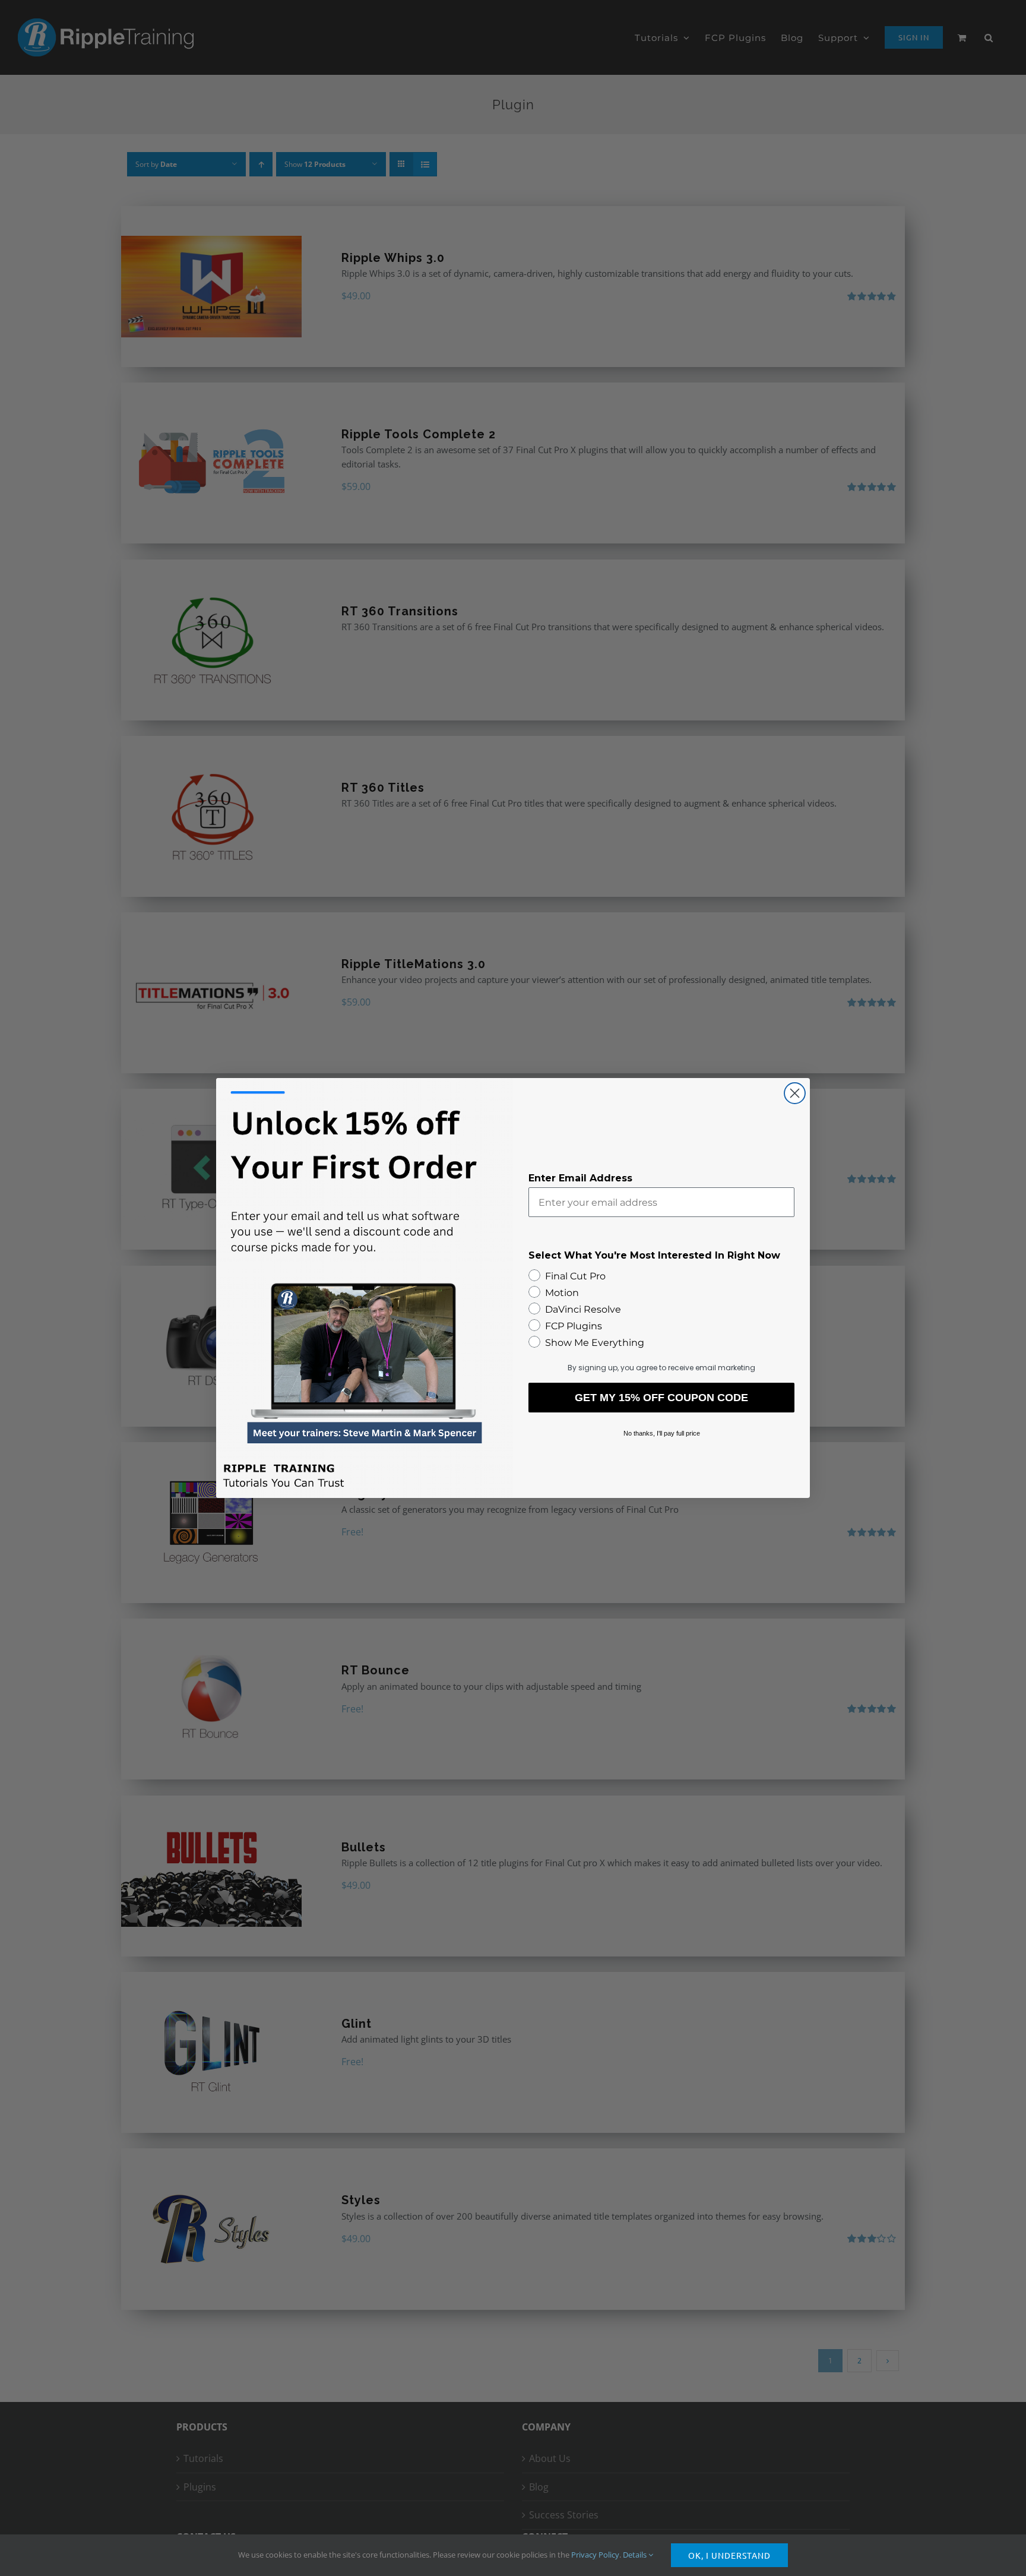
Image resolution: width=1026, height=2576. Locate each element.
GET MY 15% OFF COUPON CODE (661, 1398)
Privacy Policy (595, 2555)
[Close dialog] (795, 1093)
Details (636, 2555)
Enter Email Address (580, 1178)
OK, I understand (729, 2555)
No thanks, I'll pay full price (662, 1433)
